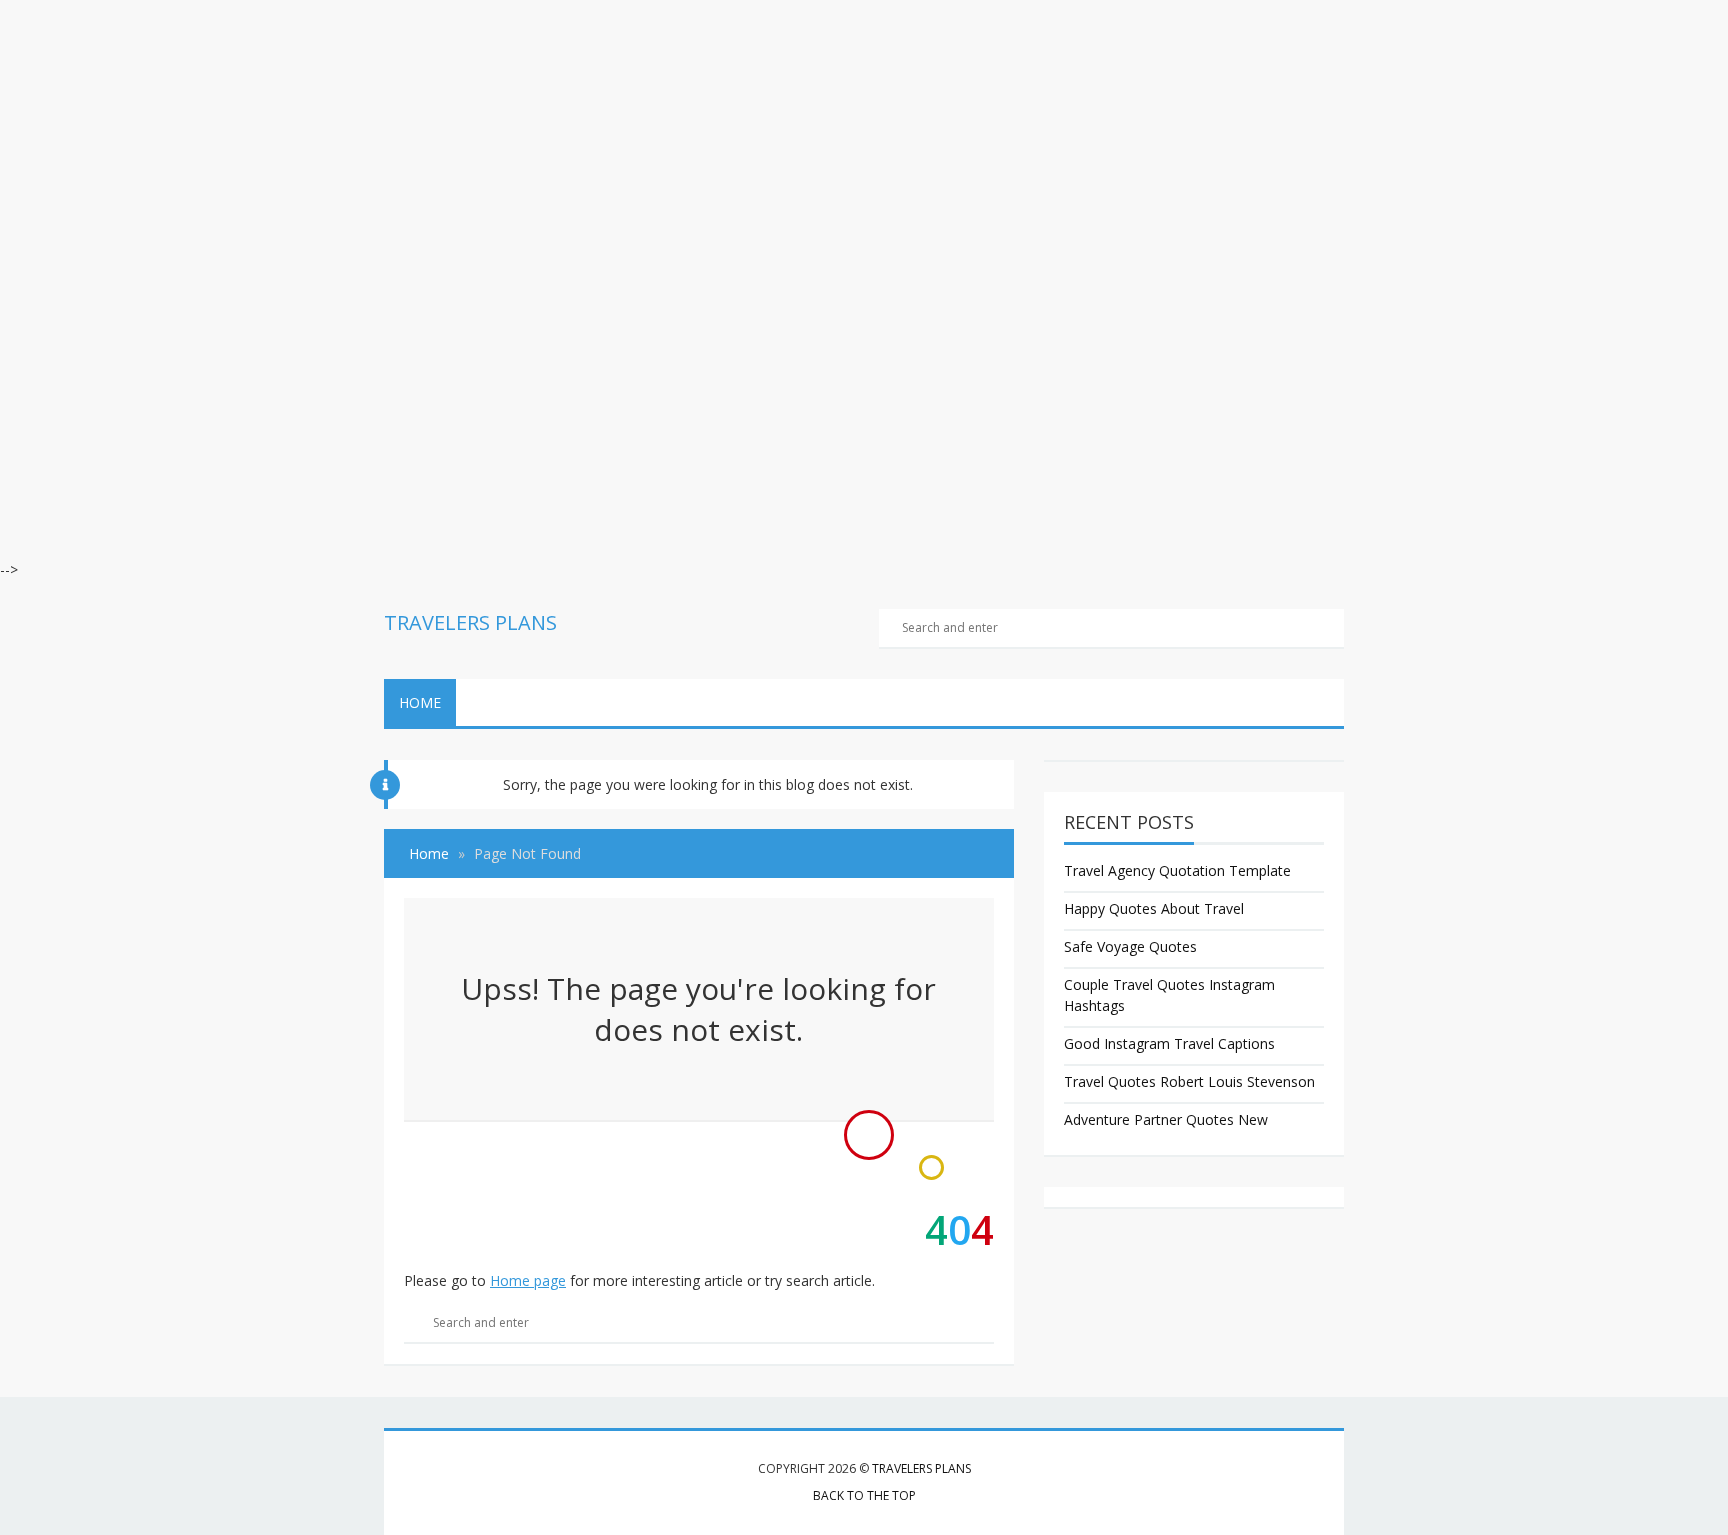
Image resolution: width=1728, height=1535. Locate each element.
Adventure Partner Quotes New (1166, 1119)
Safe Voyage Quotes (1130, 946)
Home (420, 702)
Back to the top (864, 1495)
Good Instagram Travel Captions (1169, 1043)
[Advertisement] (600, 140)
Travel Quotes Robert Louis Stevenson (1189, 1081)
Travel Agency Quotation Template (1177, 870)
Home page (528, 1280)
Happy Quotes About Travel (1154, 908)
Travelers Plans (921, 1468)
